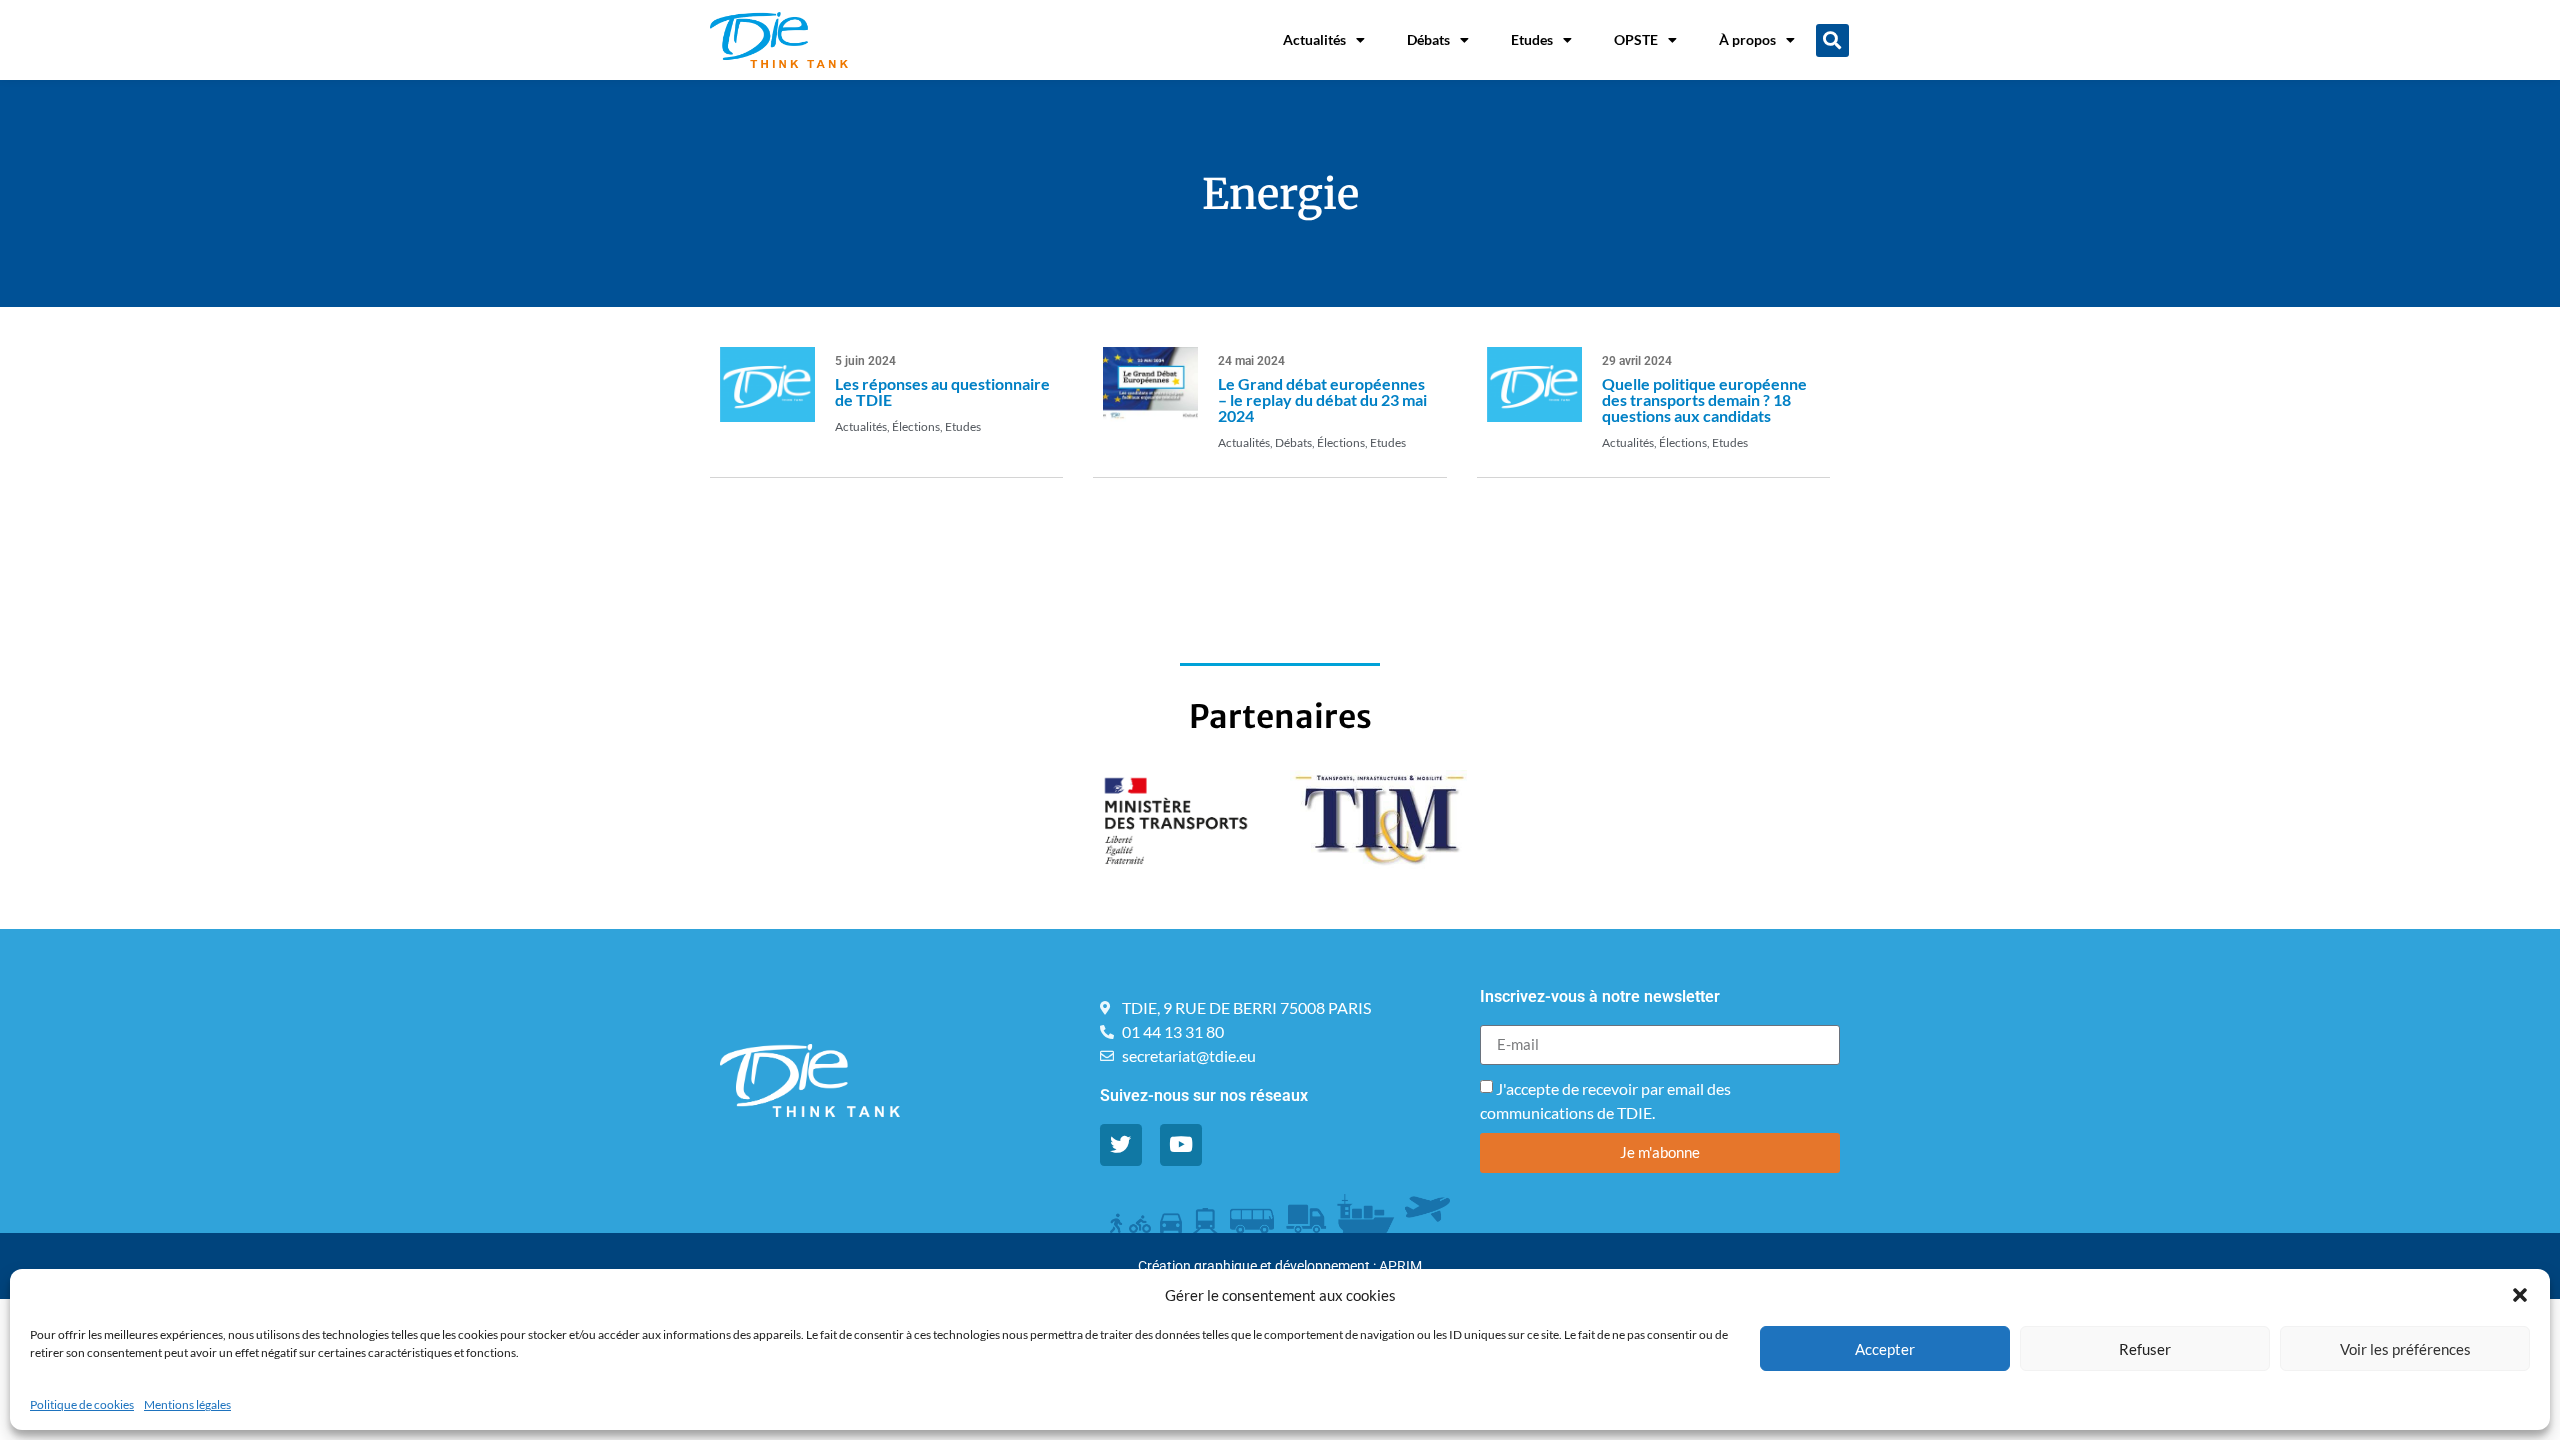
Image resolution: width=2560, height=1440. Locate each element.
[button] (2520, 1295)
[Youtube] (1181, 1145)
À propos (1747, 39)
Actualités (1314, 39)
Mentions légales (187, 1404)
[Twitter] (1121, 1145)
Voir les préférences (2405, 1349)
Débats (1428, 39)
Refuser (2145, 1349)
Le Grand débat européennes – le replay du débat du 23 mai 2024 (1322, 399)
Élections (916, 426)
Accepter (1885, 1349)
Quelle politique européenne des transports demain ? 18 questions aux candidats (1704, 399)
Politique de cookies (82, 1404)
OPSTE (1636, 39)
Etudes (1532, 39)
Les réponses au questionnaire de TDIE (942, 391)
